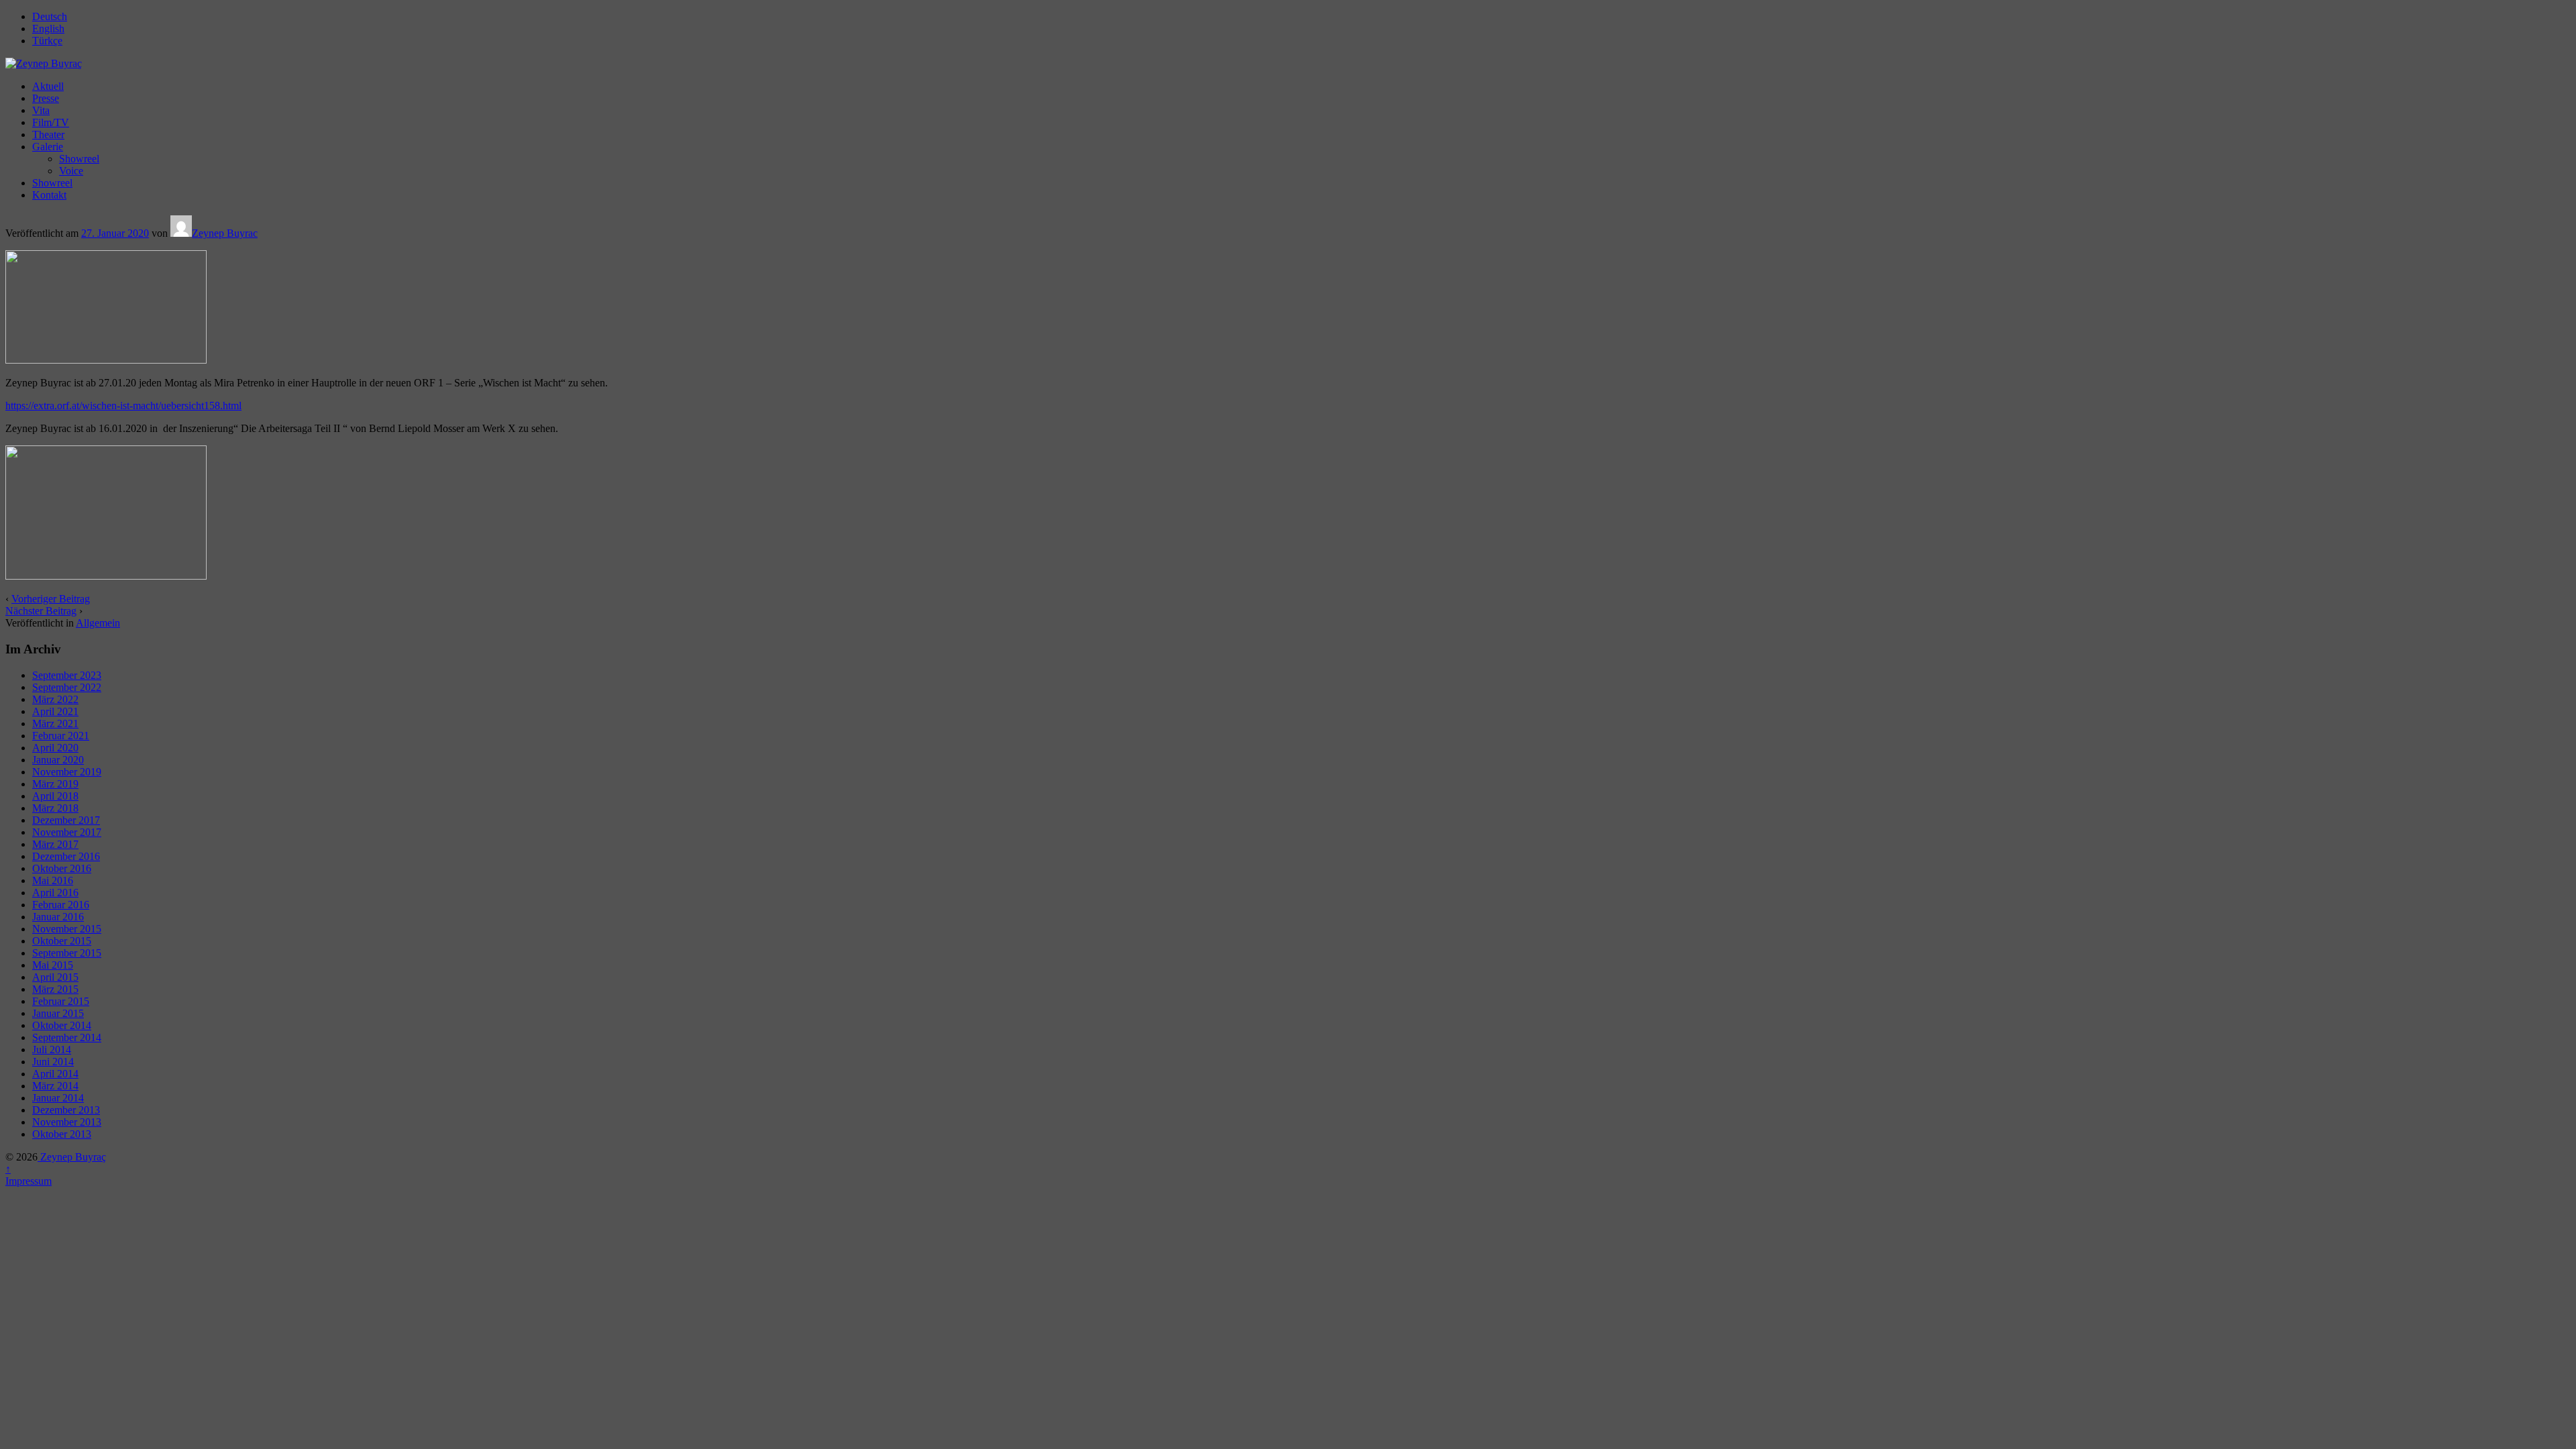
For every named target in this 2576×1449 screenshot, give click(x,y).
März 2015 (55, 989)
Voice (71, 171)
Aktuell (48, 86)
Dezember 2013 (66, 1110)
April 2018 (55, 796)
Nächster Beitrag (41, 611)
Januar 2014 (58, 1098)
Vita (41, 110)
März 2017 (55, 844)
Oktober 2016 (62, 868)
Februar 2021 (61, 736)
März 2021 (55, 723)
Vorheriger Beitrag (51, 599)
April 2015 (55, 977)
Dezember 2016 (66, 856)
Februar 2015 (61, 1001)
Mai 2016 (53, 880)
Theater (48, 135)
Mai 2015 (53, 965)
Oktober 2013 (62, 1134)
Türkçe (47, 41)
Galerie (48, 147)
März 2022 (55, 699)
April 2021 (55, 711)
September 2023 (67, 675)
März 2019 (55, 784)
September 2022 (67, 687)
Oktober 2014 (62, 1025)
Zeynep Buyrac (225, 233)
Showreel (79, 159)
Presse (46, 98)
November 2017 (67, 832)
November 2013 (67, 1122)
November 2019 (67, 772)
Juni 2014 (53, 1062)
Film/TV (51, 122)
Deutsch (50, 16)
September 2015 (67, 953)
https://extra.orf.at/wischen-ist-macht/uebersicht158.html (123, 406)
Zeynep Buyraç (72, 1157)
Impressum (29, 1181)
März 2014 (55, 1086)
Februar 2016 (61, 905)
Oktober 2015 (62, 941)
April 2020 (55, 748)
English (48, 29)
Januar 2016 (58, 917)
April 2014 (55, 1074)
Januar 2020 (58, 760)
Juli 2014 (52, 1050)
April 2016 (55, 893)
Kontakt (49, 195)
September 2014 (67, 1037)
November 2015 (67, 929)
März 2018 (55, 808)
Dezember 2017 (66, 820)
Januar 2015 (58, 1013)
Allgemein (98, 623)
